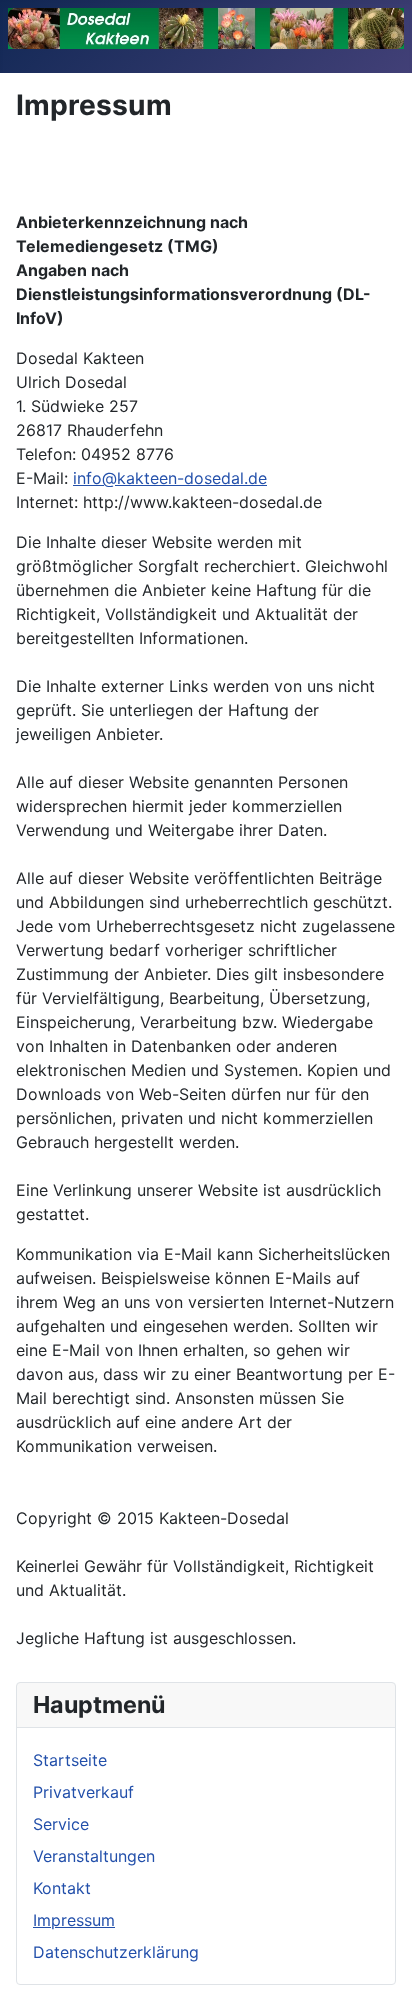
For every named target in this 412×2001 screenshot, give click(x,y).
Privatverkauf (83, 1792)
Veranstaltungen (94, 1856)
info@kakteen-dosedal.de (170, 478)
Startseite (70, 1760)
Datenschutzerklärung (116, 1952)
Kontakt (62, 1888)
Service (61, 1824)
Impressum (74, 1920)
